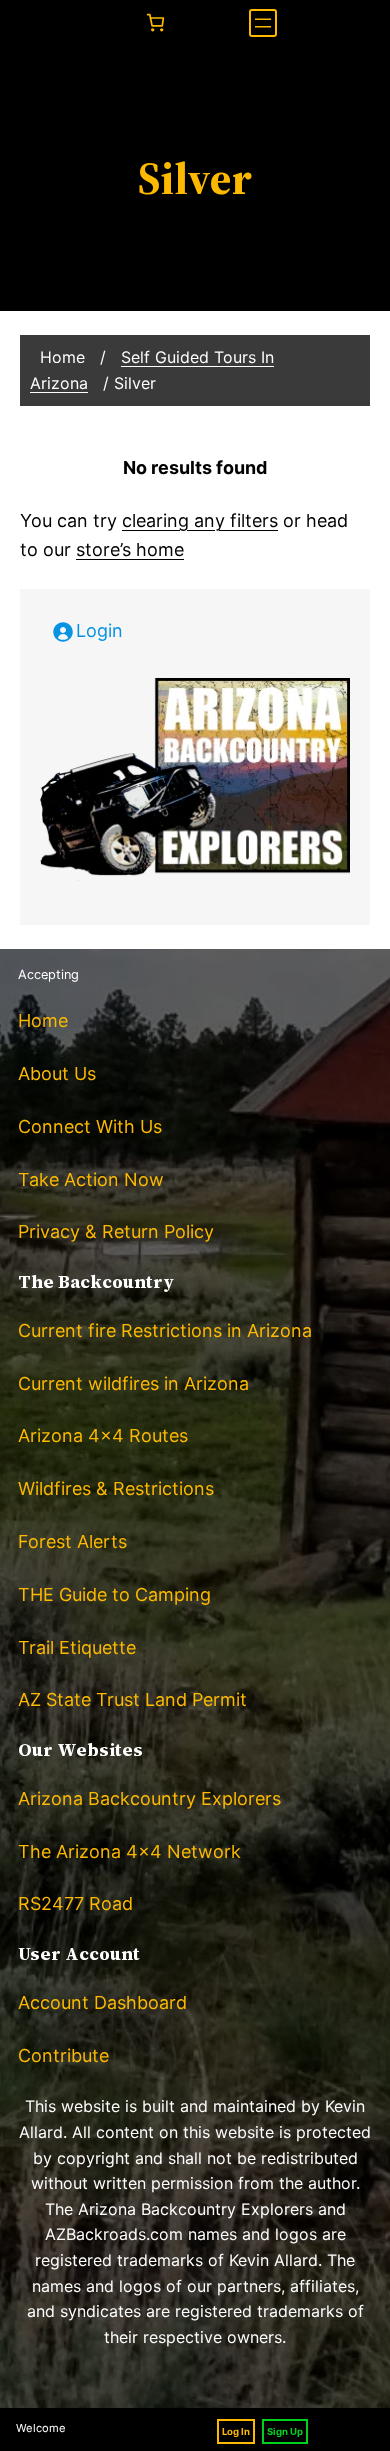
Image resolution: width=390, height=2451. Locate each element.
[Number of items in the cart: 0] (155, 22)
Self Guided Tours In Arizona (152, 370)
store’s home (130, 549)
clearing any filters (200, 520)
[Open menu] (263, 23)
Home (62, 357)
